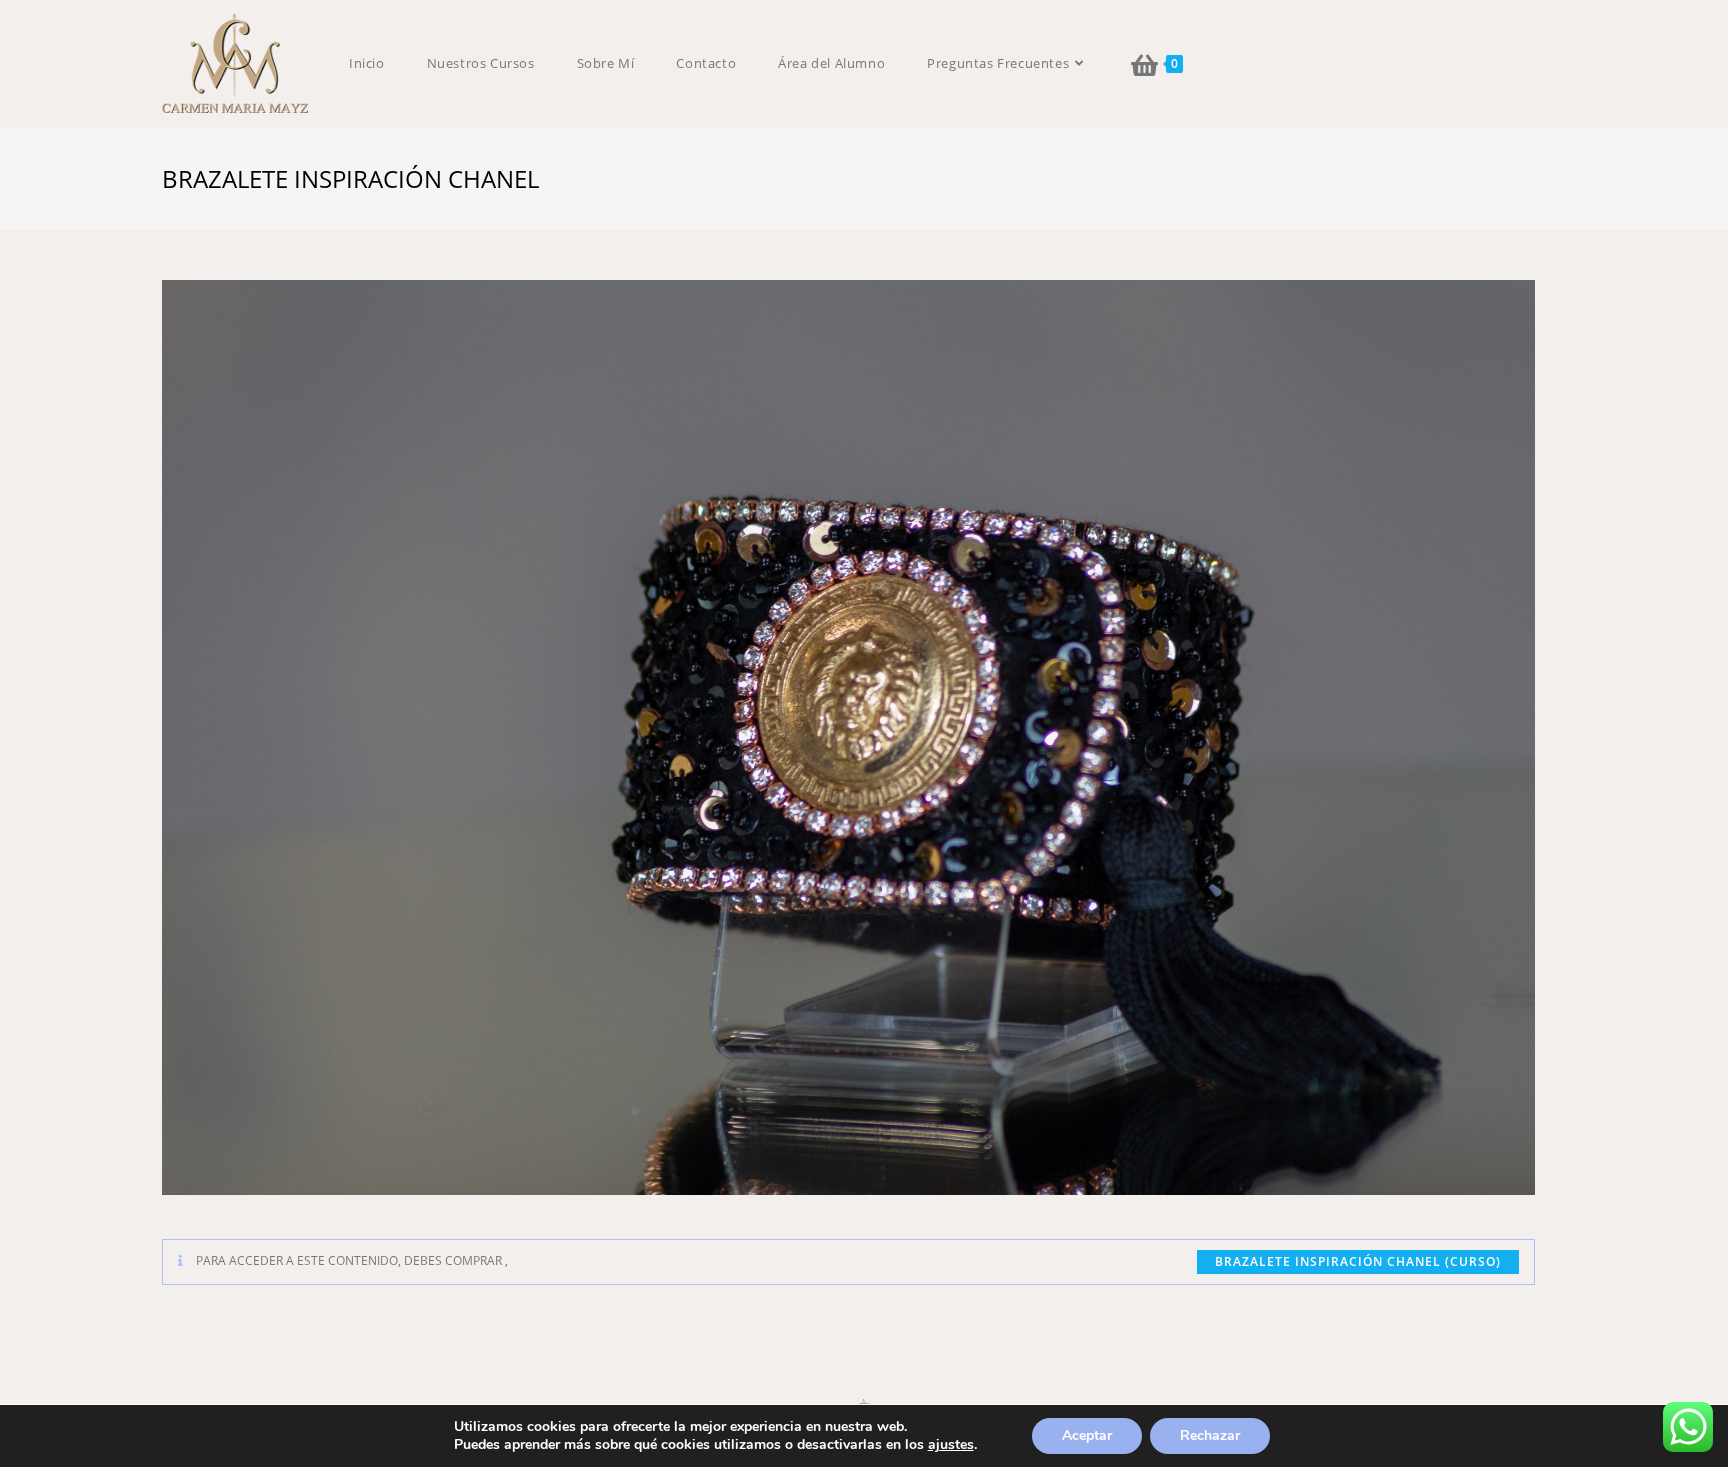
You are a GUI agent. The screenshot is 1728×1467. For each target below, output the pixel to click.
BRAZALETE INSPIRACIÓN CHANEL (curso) (1358, 1261)
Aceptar (1087, 1435)
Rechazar (1210, 1435)
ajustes (951, 1445)
